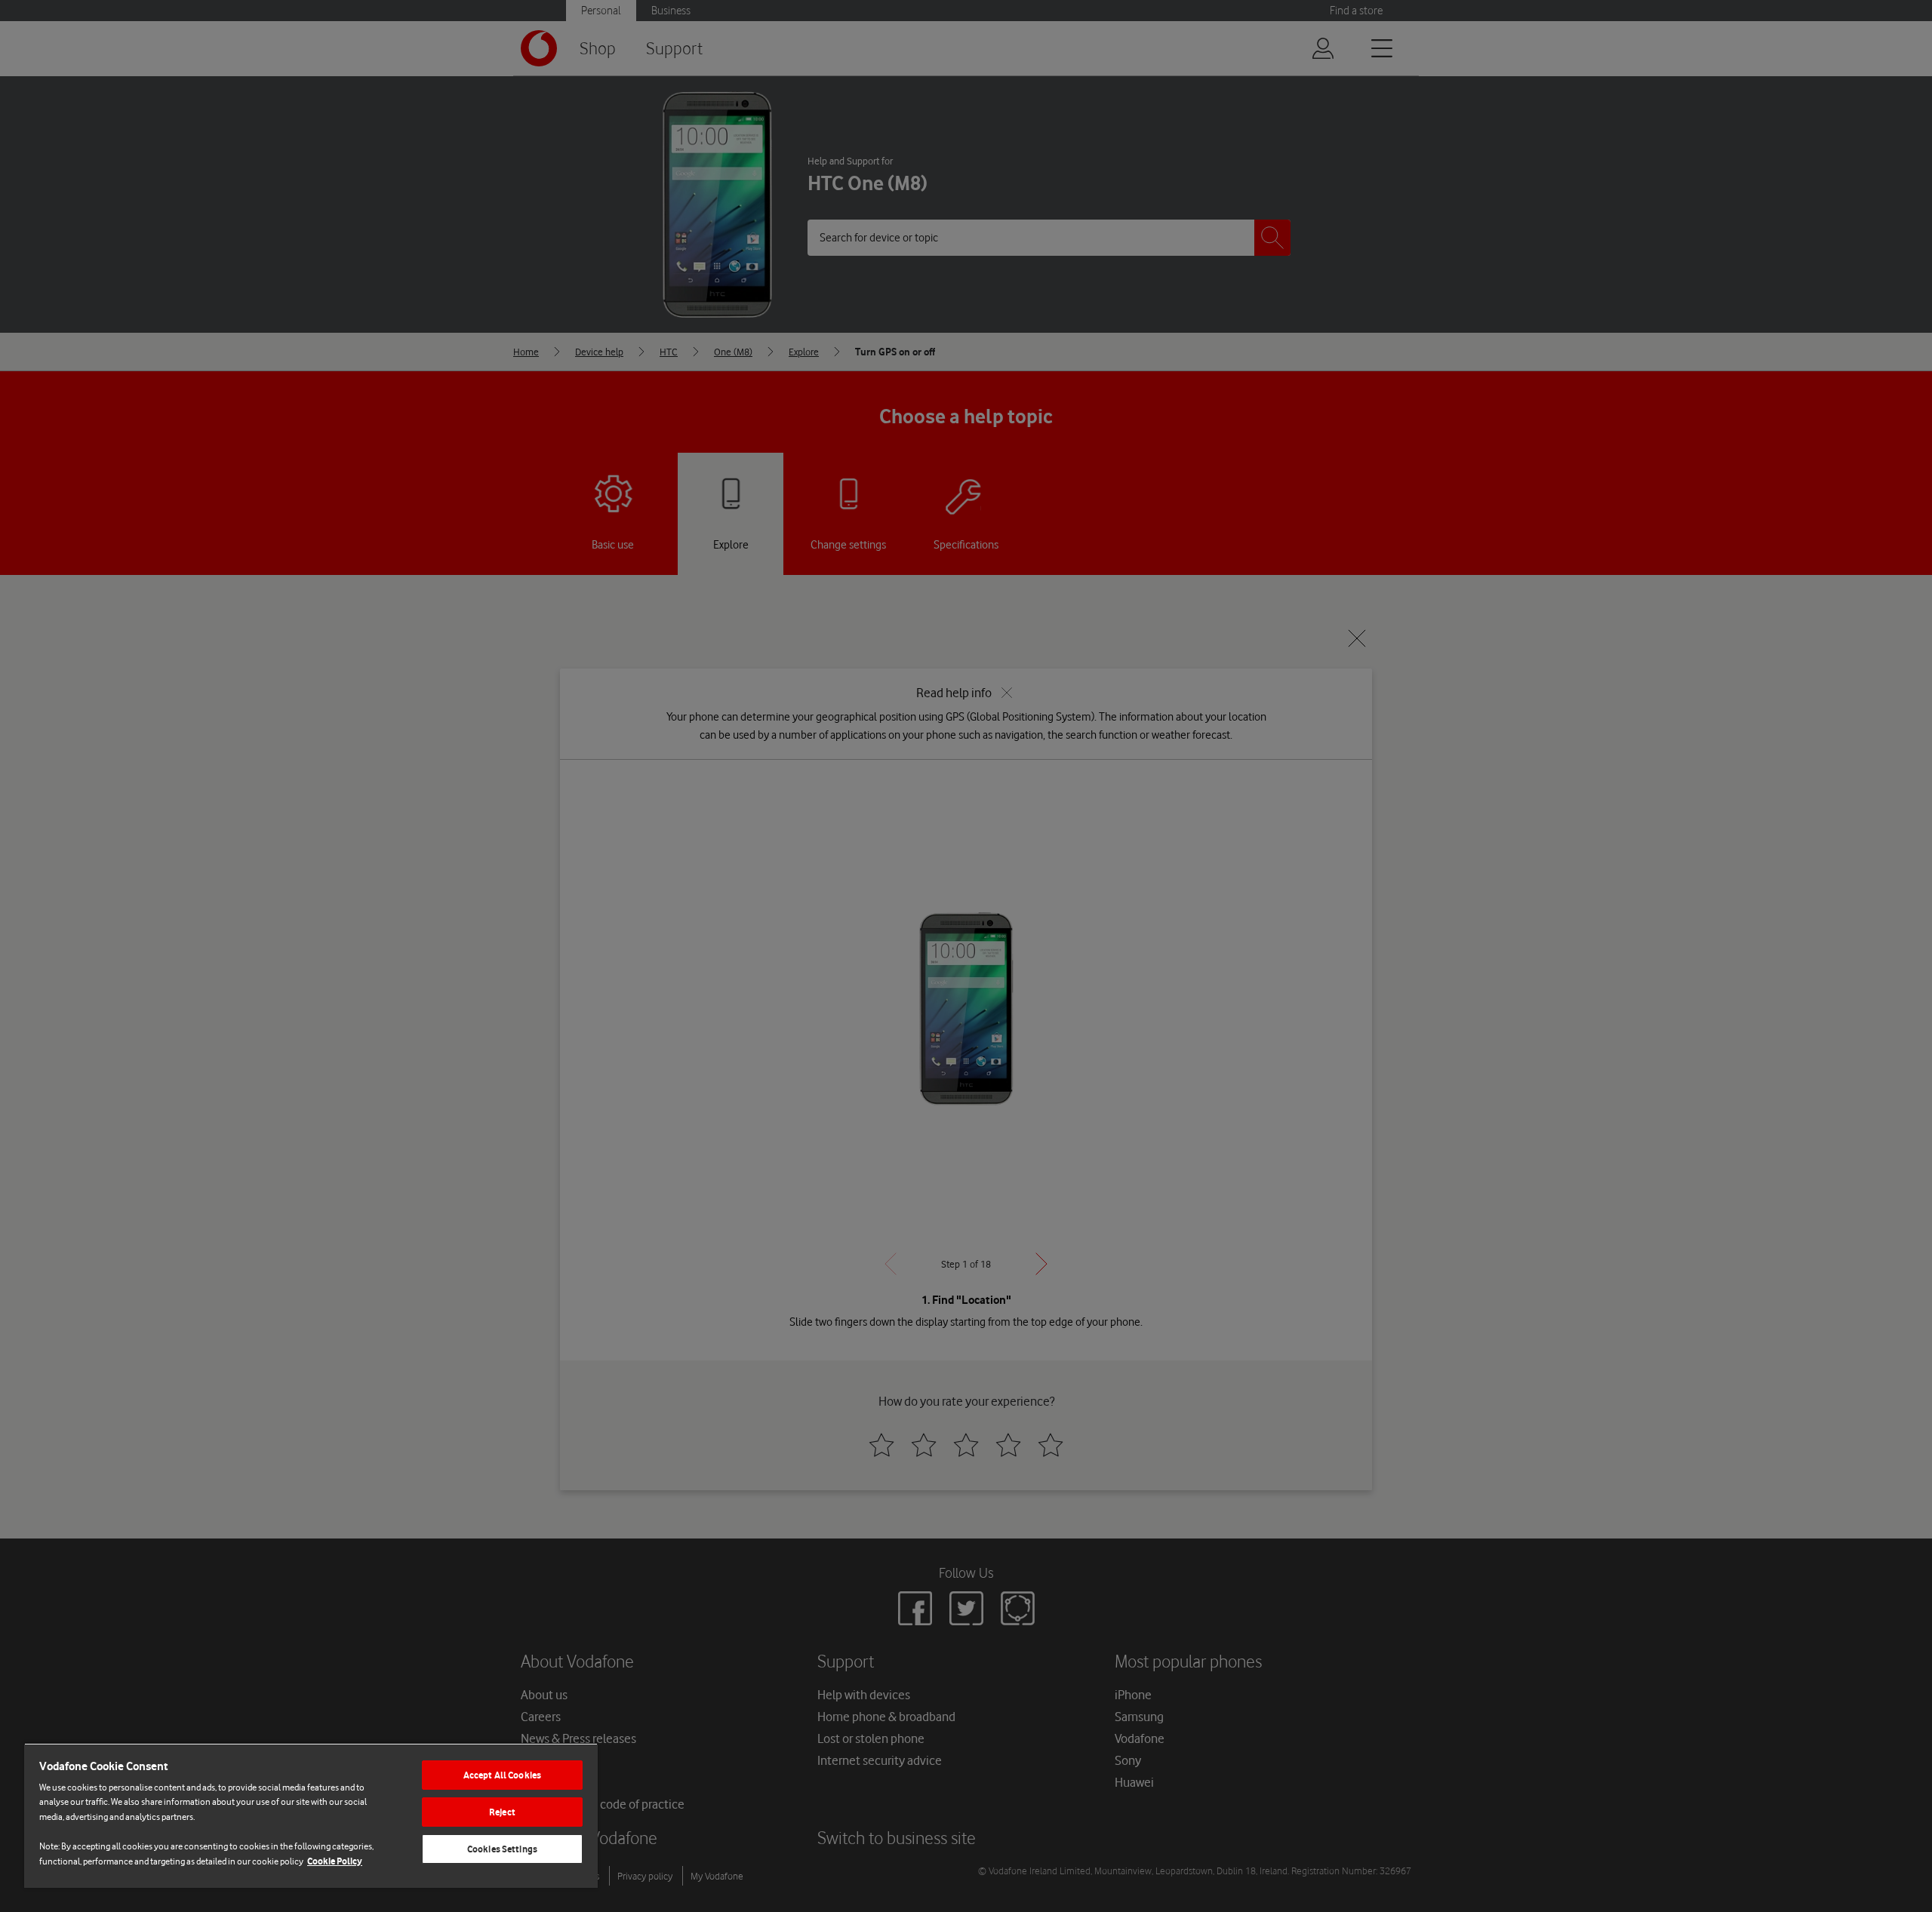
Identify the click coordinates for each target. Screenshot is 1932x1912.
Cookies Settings (502, 1849)
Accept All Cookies (502, 1775)
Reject (502, 1812)
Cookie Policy (335, 1861)
